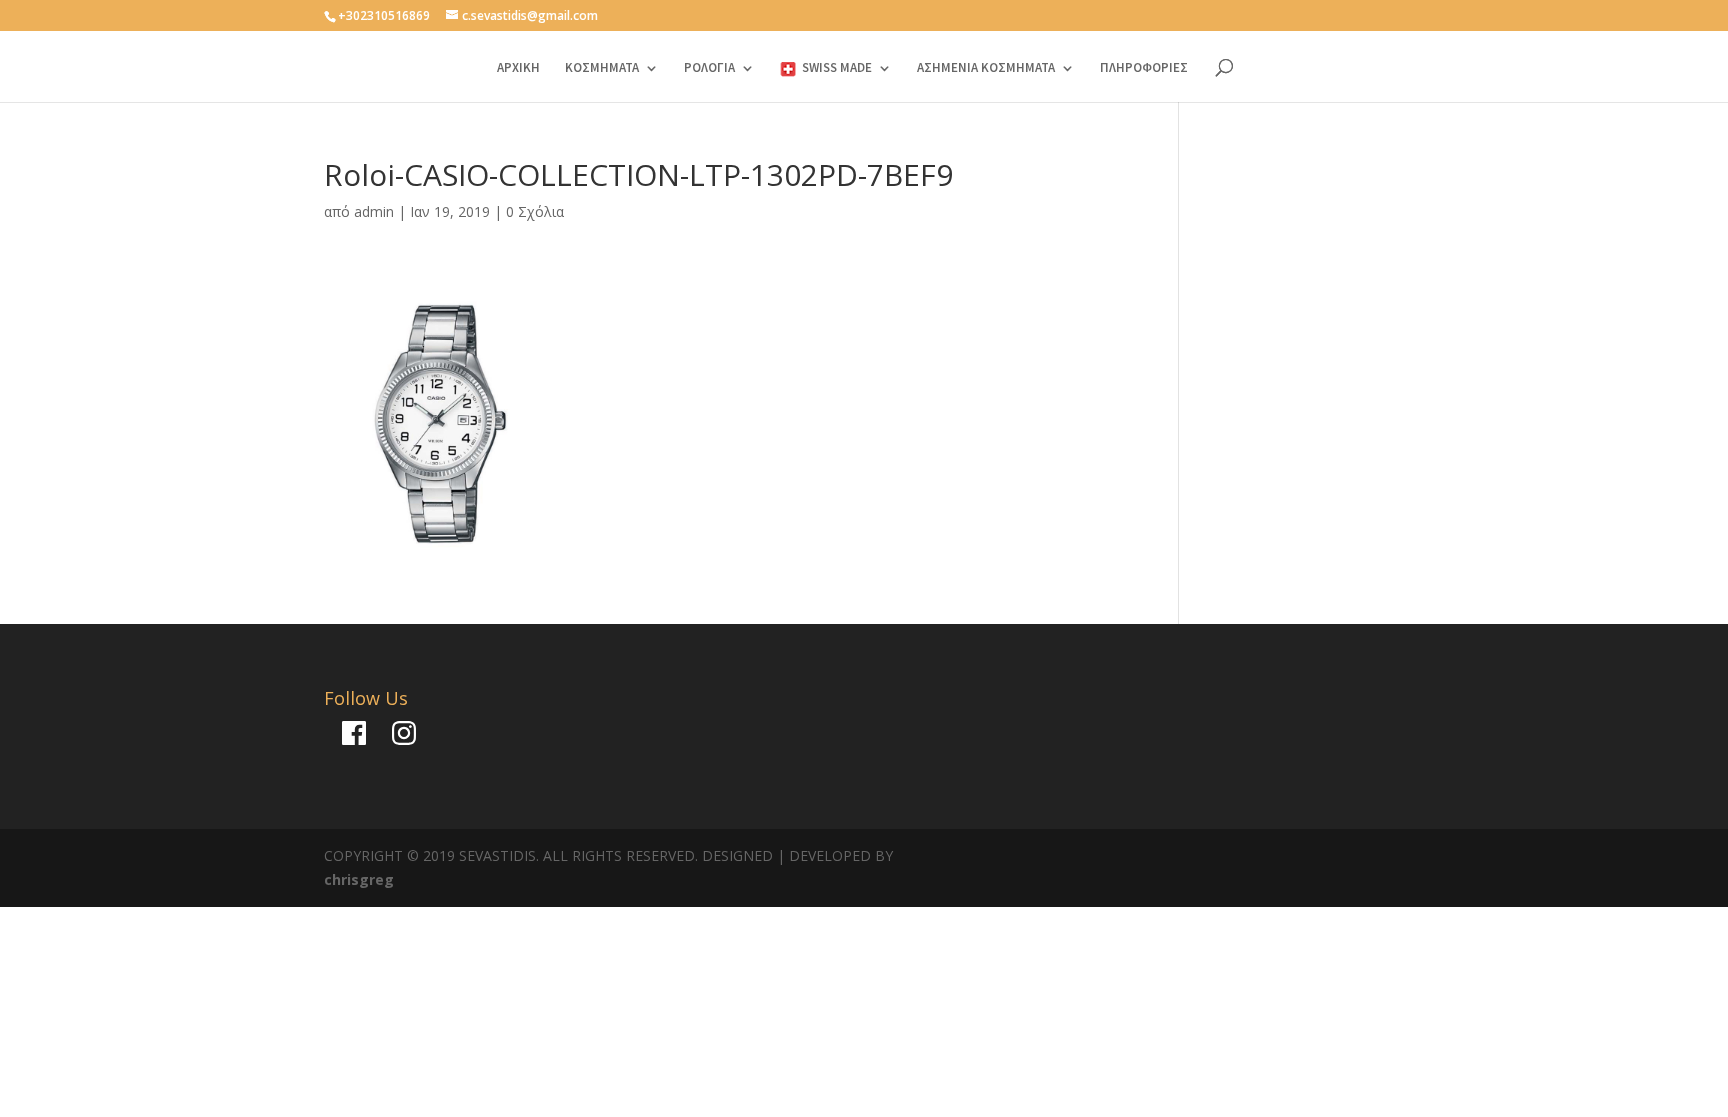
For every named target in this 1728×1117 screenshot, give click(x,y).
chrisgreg (359, 879)
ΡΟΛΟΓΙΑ (709, 68)
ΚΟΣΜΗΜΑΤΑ (602, 68)
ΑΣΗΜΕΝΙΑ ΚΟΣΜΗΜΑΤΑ (986, 68)
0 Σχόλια (535, 211)
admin (374, 211)
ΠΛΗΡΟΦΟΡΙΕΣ (1144, 68)
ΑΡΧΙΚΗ (518, 68)
